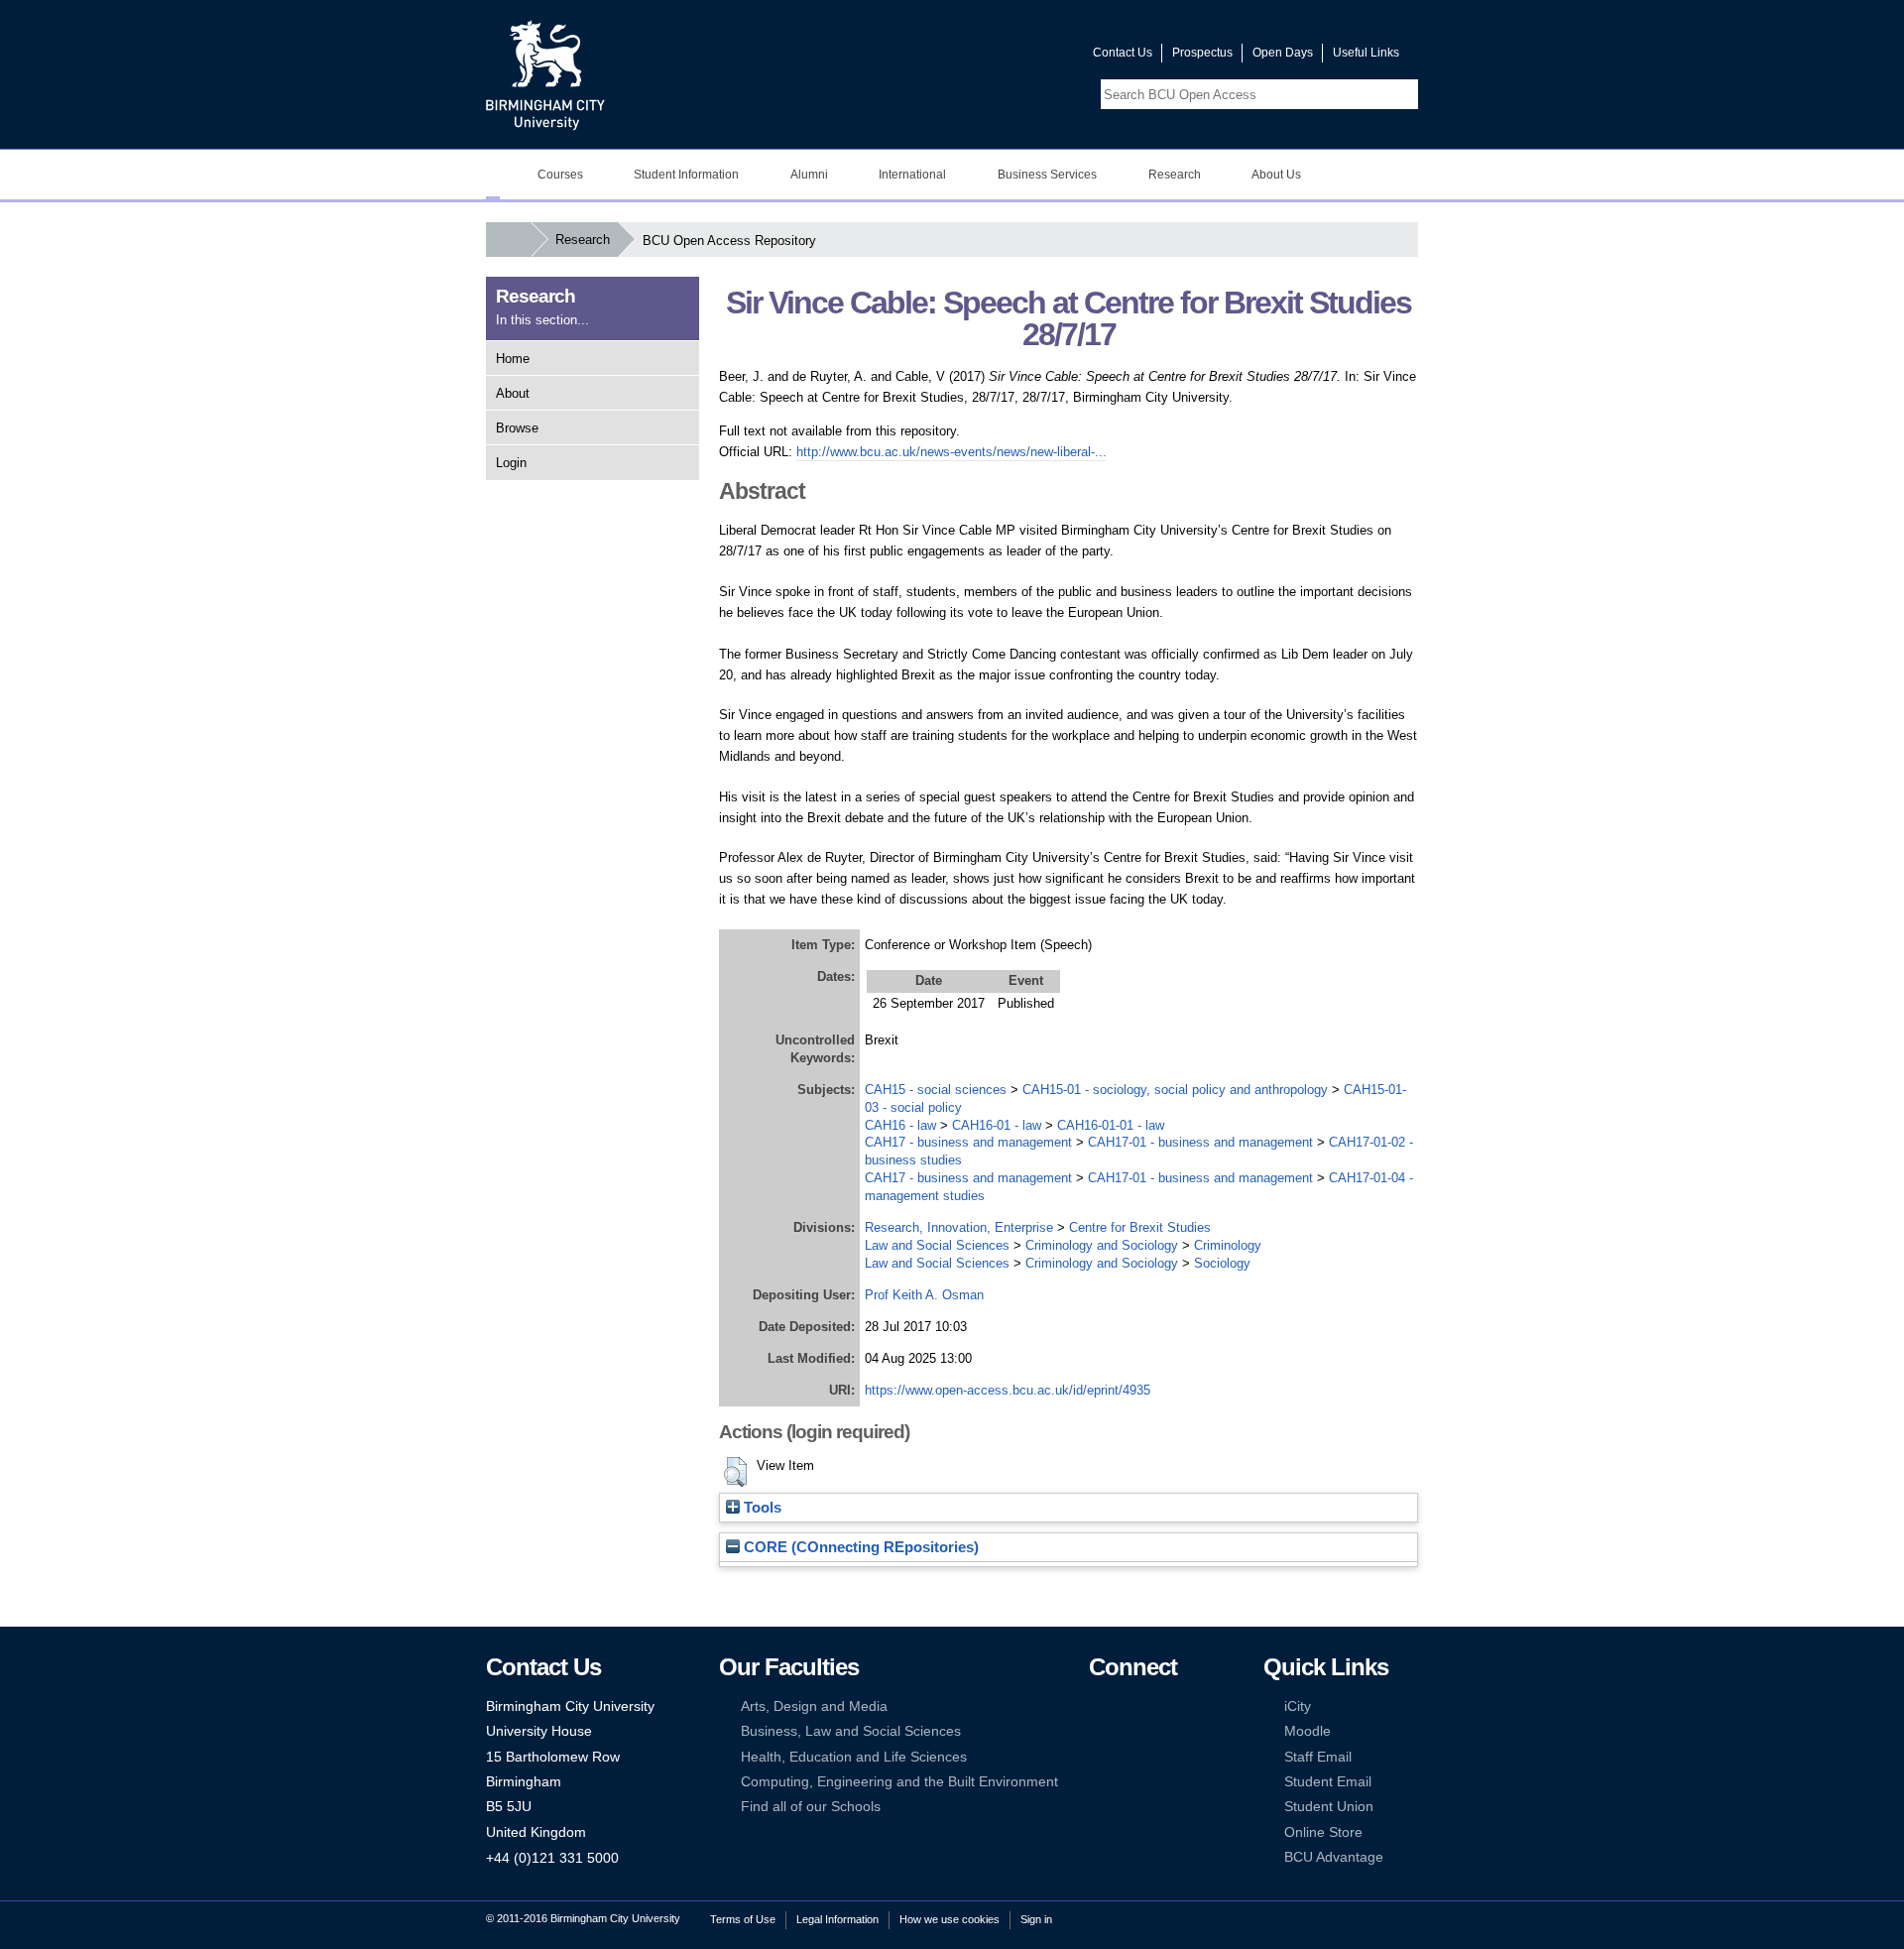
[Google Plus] (1158, 1731)
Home (513, 359)
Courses (560, 175)
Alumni (809, 175)
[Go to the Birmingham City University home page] (545, 74)
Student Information (686, 175)
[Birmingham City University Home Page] (493, 175)
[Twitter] (1128, 1706)
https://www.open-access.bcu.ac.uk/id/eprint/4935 (1008, 1390)
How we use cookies (950, 1919)
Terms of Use (743, 1919)
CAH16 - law (900, 1125)
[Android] (1128, 1782)
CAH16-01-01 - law (1111, 1125)
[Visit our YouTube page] (1030, 57)
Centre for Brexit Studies (1140, 1227)
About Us (1276, 175)
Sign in (1036, 1919)
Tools (761, 1508)
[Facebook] (1098, 1706)
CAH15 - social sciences (936, 1090)
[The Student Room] (1158, 1757)
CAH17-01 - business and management (1200, 1142)
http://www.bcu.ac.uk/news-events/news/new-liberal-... (952, 452)
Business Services (1047, 175)
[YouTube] (1158, 1706)
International (912, 175)
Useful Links (1366, 53)
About (513, 393)
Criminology (1228, 1245)
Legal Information (837, 1919)
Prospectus (1202, 53)
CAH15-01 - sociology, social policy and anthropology (1175, 1090)
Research (1175, 175)
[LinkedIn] (1098, 1731)
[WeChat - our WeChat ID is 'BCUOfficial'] (1128, 1757)
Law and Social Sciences (937, 1245)
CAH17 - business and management (968, 1142)
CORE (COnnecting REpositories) (859, 1547)
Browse (517, 428)
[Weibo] (1098, 1757)
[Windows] (1158, 1782)
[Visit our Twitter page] (1007, 57)
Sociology (1222, 1263)
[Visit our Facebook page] (983, 57)
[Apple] (1098, 1782)
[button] (735, 1472)
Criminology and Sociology (1102, 1245)
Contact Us (1123, 53)
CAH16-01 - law (997, 1125)
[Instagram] (1128, 1731)
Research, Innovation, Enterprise (959, 1227)
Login (511, 463)
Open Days (1283, 53)
